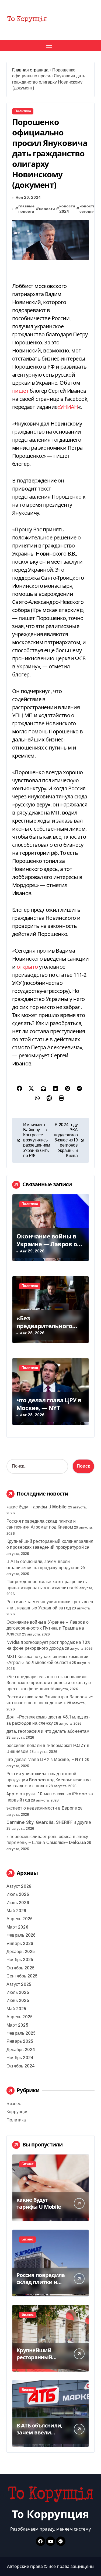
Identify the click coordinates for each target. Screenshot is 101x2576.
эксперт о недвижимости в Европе (42, 1808)
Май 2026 (16, 1911)
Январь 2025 (20, 2042)
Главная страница (30, 70)
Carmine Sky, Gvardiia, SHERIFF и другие (49, 1823)
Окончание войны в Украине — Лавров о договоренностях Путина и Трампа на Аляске (48, 1629)
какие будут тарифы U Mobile (37, 1507)
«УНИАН (68, 407)
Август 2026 (19, 1887)
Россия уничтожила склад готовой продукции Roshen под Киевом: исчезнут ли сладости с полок (49, 1780)
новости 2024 (67, 209)
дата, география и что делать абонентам (48, 1732)
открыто (27, 967)
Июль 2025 (18, 1993)
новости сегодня (87, 209)
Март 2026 (17, 1927)
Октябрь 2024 (21, 2066)
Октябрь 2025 (20, 1968)
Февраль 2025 (21, 2033)
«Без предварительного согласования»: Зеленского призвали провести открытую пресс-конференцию (49, 1683)
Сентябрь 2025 (22, 1976)
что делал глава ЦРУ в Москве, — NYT (49, 1404)
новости (47, 209)
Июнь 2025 (18, 2001)
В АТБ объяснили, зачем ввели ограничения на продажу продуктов (43, 2436)
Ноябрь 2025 (20, 1960)
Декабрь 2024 (21, 2050)
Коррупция (18, 2112)
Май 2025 (16, 2009)
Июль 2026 (18, 1895)
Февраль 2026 (21, 1935)
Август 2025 (19, 1985)
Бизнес (14, 2104)
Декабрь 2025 (21, 1952)
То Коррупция (50, 2514)
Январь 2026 (20, 1944)
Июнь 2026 (18, 1903)
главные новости (26, 209)
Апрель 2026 (20, 1919)
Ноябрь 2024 (20, 2058)
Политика (23, 111)
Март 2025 (17, 2025)
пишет (20, 391)
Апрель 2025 (20, 2017)
